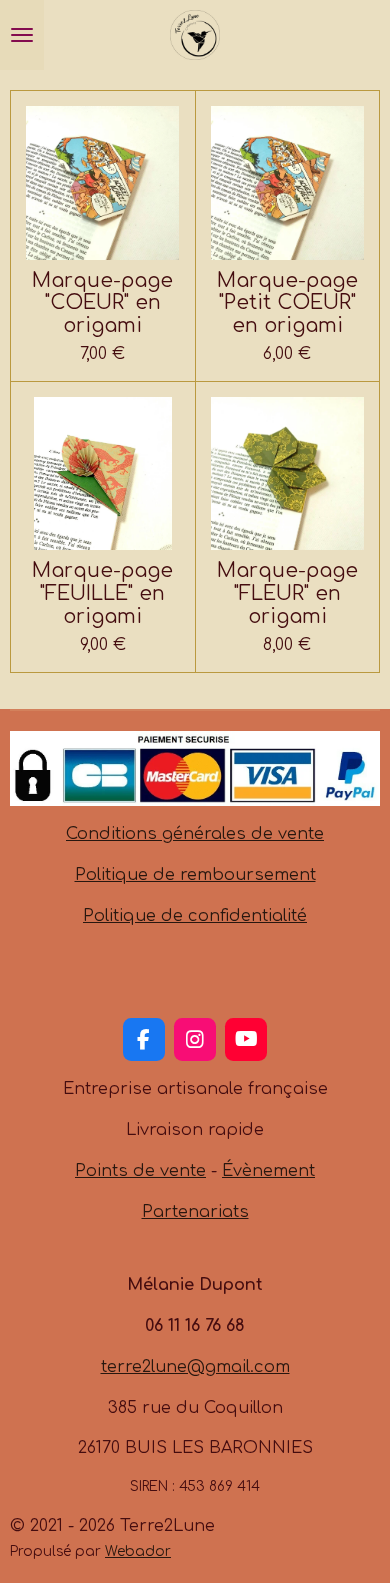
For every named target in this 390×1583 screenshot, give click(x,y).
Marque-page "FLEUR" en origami (287, 594)
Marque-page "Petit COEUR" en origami (287, 304)
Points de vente (140, 1171)
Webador (138, 1551)
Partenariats (195, 1212)
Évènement (268, 1171)
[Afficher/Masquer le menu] (22, 35)
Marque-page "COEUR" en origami (102, 304)
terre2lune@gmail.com (195, 1367)
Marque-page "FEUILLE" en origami (102, 594)
